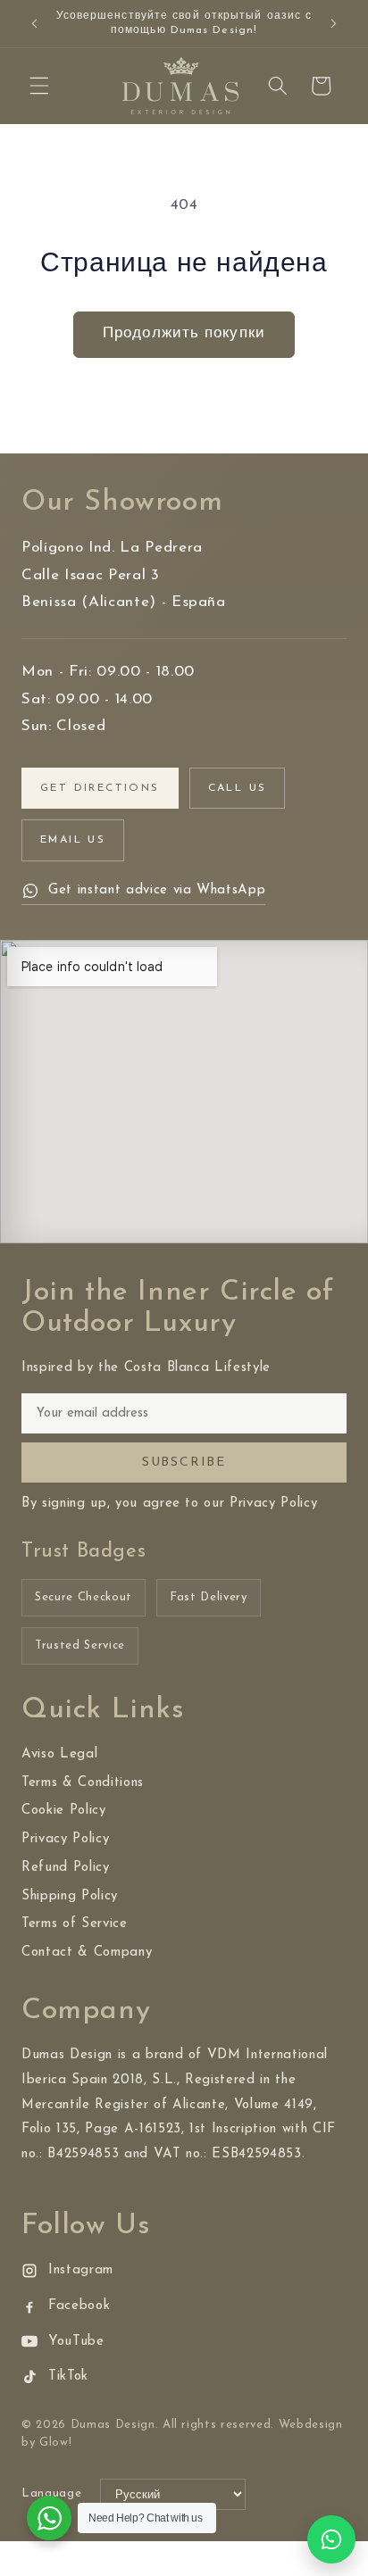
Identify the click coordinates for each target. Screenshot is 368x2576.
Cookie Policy (64, 1811)
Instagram (81, 2270)
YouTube (76, 2342)
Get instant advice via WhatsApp (157, 890)
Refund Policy (66, 1868)
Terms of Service (75, 1924)
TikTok (68, 2377)
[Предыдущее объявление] (35, 24)
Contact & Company (87, 1953)
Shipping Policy (70, 1896)
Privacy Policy (65, 1839)
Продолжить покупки (184, 334)
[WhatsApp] (331, 2539)
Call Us (238, 788)
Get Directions (100, 788)
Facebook (79, 2306)
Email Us (73, 840)
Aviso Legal (59, 1754)
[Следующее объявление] (334, 24)
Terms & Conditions (83, 1783)
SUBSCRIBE (184, 1463)
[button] (39, 86)
